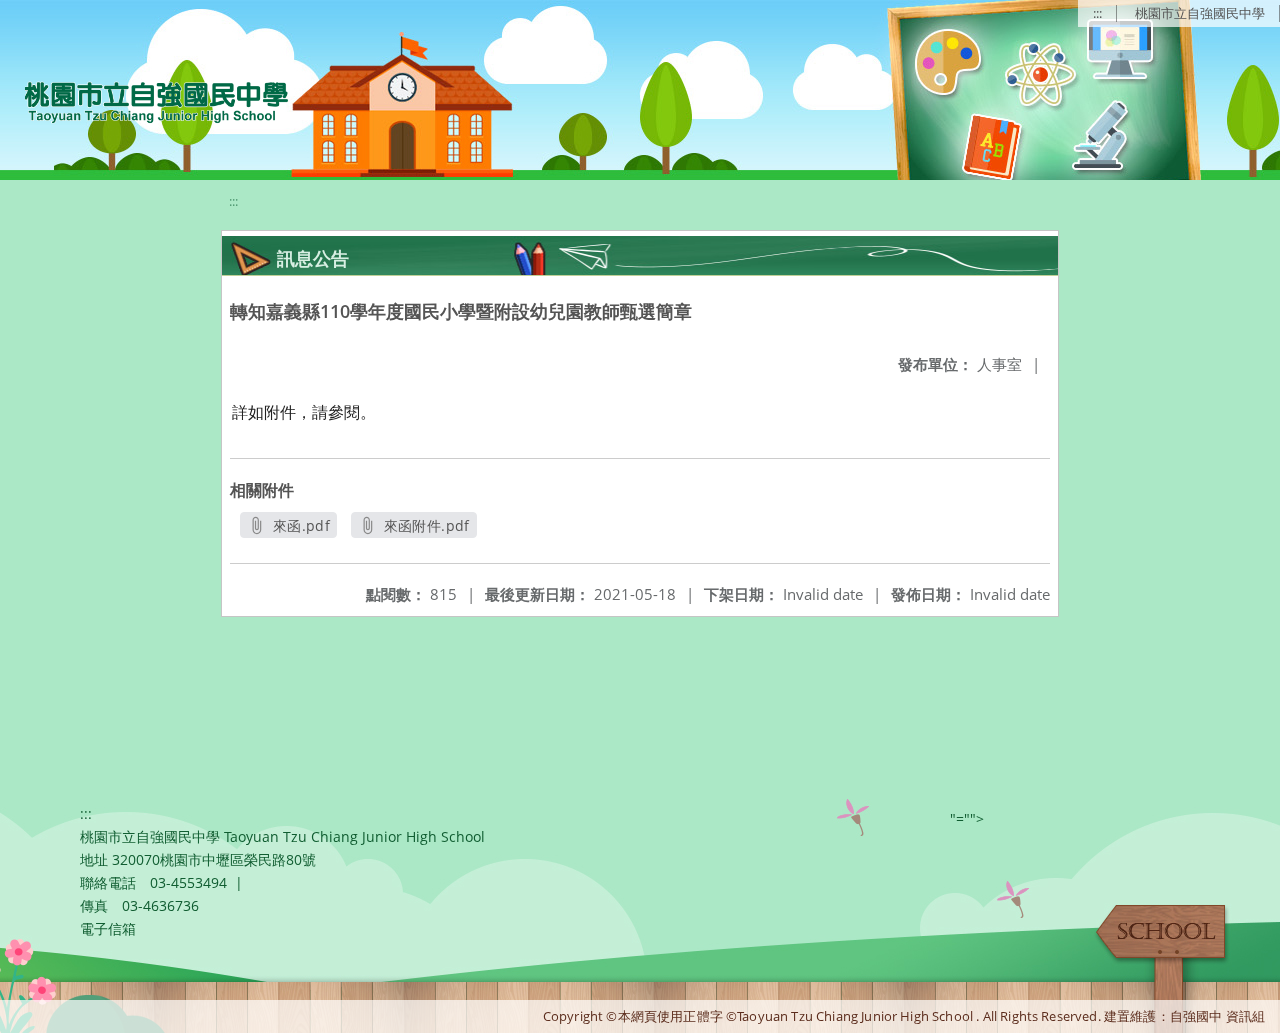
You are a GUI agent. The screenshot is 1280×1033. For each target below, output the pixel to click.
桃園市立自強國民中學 (1200, 13)
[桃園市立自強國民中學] (146, 100)
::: (1097, 13)
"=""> (967, 818)
